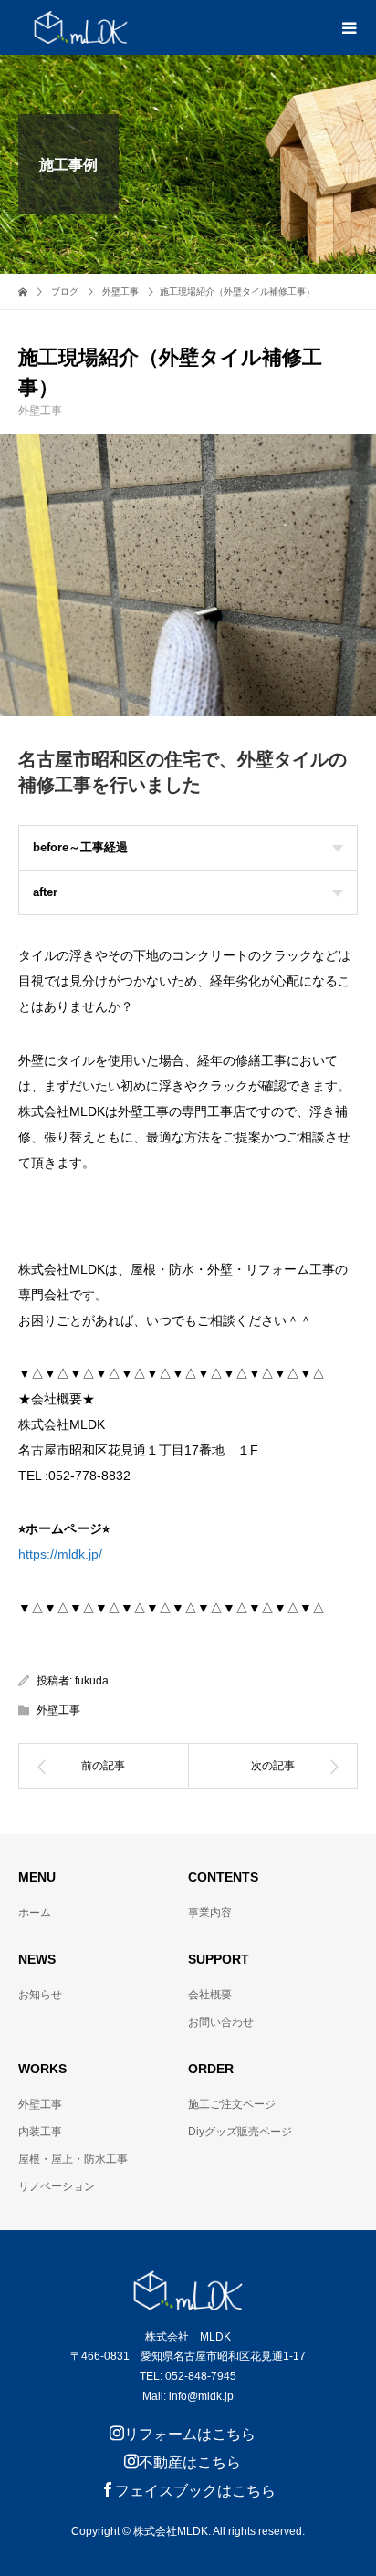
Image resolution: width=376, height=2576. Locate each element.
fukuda (92, 1681)
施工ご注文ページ (232, 2104)
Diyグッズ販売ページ (240, 2132)
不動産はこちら (190, 2462)
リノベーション (57, 2186)
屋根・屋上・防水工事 (73, 2159)
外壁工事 (40, 411)
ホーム (35, 1913)
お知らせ (40, 1995)
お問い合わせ (221, 2022)
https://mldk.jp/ (60, 1554)
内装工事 (40, 2132)
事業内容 (210, 1913)
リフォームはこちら (190, 2434)
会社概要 (210, 1995)
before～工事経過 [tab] (80, 847)
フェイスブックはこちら (195, 2491)
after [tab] (45, 892)
